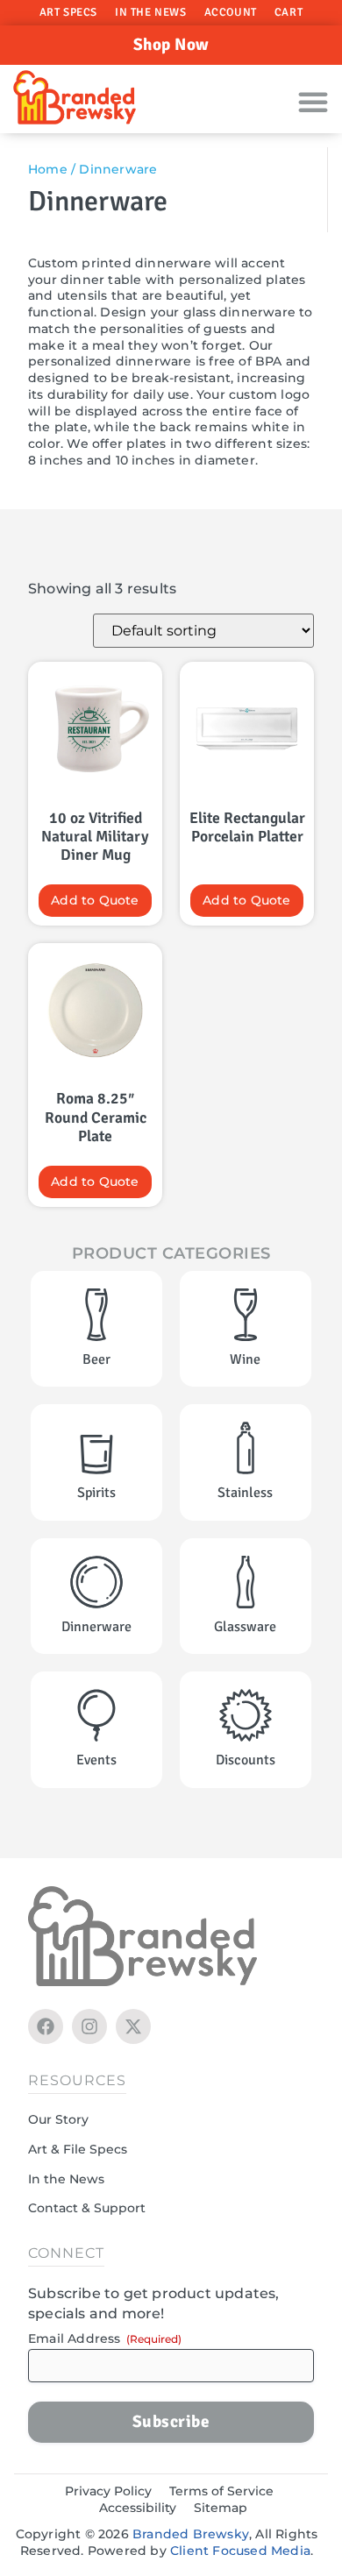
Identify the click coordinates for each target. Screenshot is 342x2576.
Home (48, 169)
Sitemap (221, 2508)
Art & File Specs (78, 2149)
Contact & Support (87, 2208)
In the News (151, 12)
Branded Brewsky (191, 2534)
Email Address (105, 2338)
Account (231, 12)
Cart (289, 12)
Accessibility (138, 2508)
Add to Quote (95, 900)
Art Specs (68, 12)
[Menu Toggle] (313, 102)
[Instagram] (89, 2026)
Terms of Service (221, 2491)
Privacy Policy (108, 2491)
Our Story (58, 2119)
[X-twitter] (133, 2026)
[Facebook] (46, 2026)
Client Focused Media (240, 2551)
